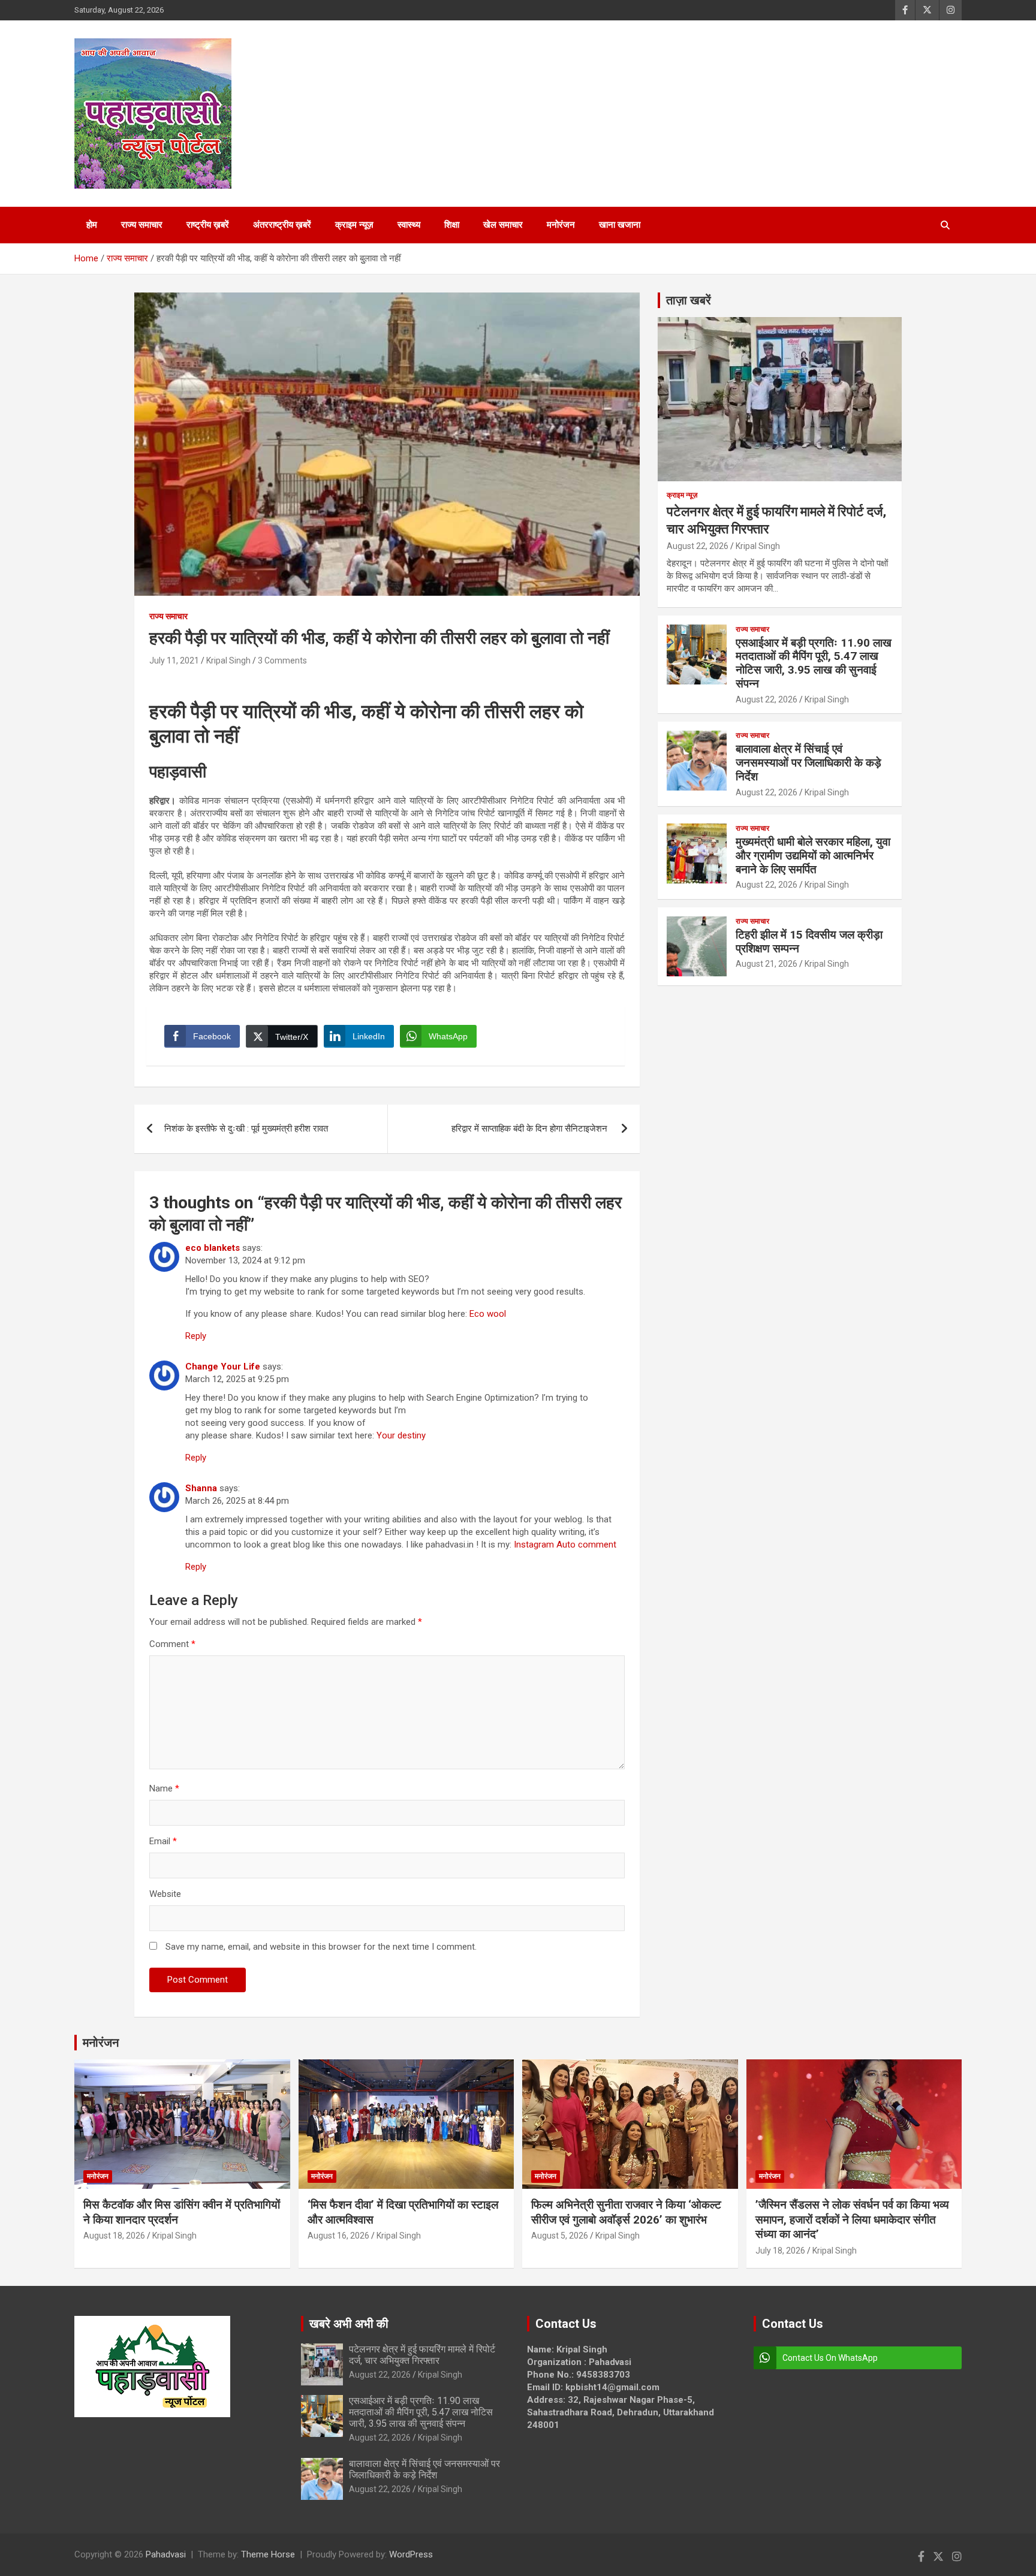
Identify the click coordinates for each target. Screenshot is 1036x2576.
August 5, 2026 (560, 2236)
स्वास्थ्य (409, 225)
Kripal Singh (228, 660)
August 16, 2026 (338, 2236)
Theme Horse (268, 2554)
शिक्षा (452, 225)
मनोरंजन (561, 225)
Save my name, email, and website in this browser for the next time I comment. (321, 1947)
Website (165, 1894)
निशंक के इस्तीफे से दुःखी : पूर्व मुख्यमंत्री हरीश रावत (246, 1129)
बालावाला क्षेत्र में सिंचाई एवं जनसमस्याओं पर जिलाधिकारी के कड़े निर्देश (808, 763)
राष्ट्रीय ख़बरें (208, 225)
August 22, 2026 (698, 546)
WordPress (411, 2554)
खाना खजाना (620, 225)
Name (164, 1788)
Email (163, 1841)
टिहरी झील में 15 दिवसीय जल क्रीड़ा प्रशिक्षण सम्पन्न (809, 942)
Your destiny (401, 1435)
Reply (196, 1336)
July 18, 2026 (780, 2251)
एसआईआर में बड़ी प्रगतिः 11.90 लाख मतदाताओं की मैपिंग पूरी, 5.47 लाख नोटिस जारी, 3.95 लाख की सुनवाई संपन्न (814, 663)
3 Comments (282, 660)
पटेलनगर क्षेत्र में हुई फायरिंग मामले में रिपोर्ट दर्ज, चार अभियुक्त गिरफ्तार (422, 2355)
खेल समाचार (503, 225)
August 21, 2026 (767, 964)
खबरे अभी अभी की (349, 2324)
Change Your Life (223, 1367)
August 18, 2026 (114, 2236)
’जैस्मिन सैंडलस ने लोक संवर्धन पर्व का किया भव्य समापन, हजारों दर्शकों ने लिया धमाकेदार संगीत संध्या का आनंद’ (852, 2219)
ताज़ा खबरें (689, 300)
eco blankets (213, 1248)
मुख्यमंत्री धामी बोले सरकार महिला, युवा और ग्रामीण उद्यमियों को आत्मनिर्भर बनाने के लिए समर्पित (813, 856)
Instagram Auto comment (565, 1545)
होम (92, 225)
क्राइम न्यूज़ (354, 225)
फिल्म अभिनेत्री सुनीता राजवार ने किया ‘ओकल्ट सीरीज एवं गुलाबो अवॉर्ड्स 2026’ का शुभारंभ (626, 2212)
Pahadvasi (166, 2554)
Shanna (201, 1488)
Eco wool (488, 1314)
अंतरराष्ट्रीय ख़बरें (282, 225)
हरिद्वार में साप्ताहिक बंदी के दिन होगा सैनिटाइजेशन (531, 1129)
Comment (172, 1644)
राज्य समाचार (142, 225)
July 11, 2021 (174, 660)
